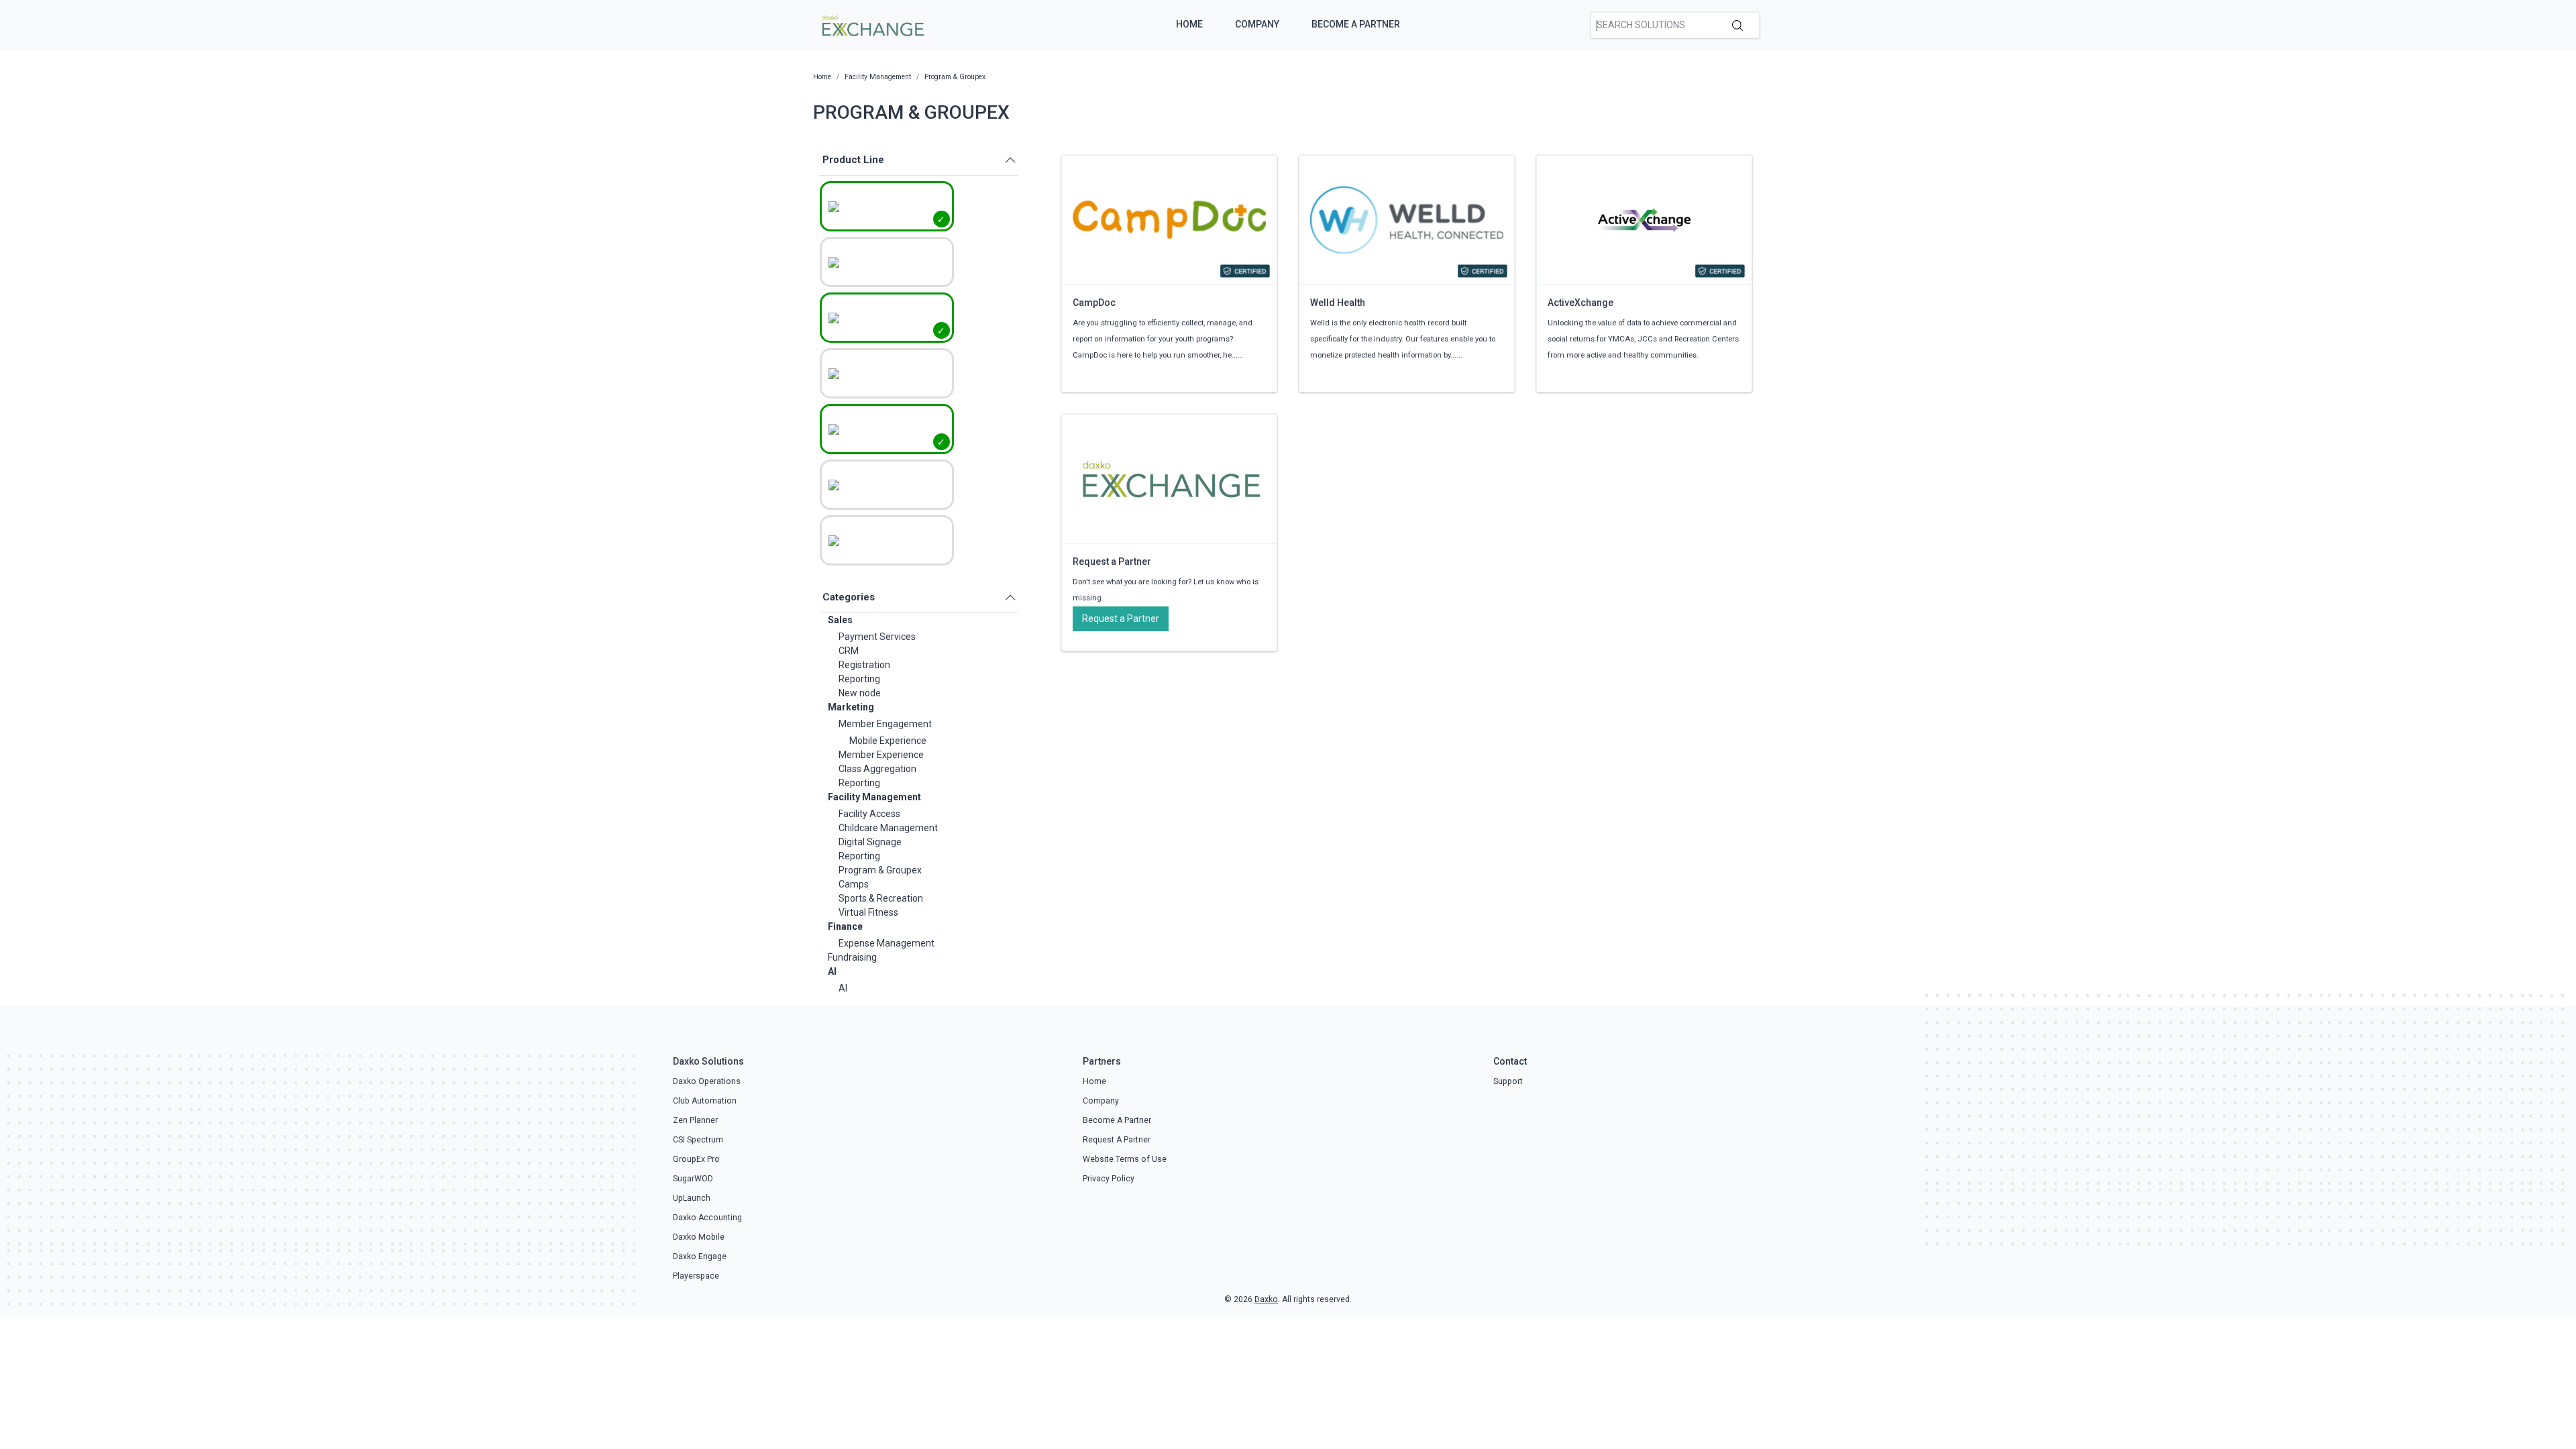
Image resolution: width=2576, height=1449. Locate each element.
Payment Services (877, 637)
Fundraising (852, 957)
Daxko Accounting (707, 1218)
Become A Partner (1356, 24)
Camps (854, 884)
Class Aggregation (877, 769)
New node (860, 693)
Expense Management (887, 943)
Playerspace (696, 1276)
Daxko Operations (707, 1081)
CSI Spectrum (698, 1140)
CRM (849, 651)
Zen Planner (695, 1120)
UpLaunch (692, 1198)
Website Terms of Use (1125, 1159)
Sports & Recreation (881, 898)
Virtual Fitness (868, 912)
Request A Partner (1117, 1140)
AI (832, 971)
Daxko (1266, 1299)
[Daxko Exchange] (872, 24)
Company (1257, 24)
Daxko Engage (700, 1256)
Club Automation (705, 1101)
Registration (864, 665)
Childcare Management (888, 828)
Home (1189, 24)
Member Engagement (885, 724)
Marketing (851, 707)
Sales (840, 620)
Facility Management (874, 797)
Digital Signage (870, 842)
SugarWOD (693, 1179)
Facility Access (869, 814)
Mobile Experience (888, 741)
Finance (845, 926)
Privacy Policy (1109, 1179)
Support (1508, 1081)
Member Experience (881, 755)
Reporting (859, 679)
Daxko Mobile (699, 1237)
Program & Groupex (880, 870)
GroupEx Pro (696, 1159)
